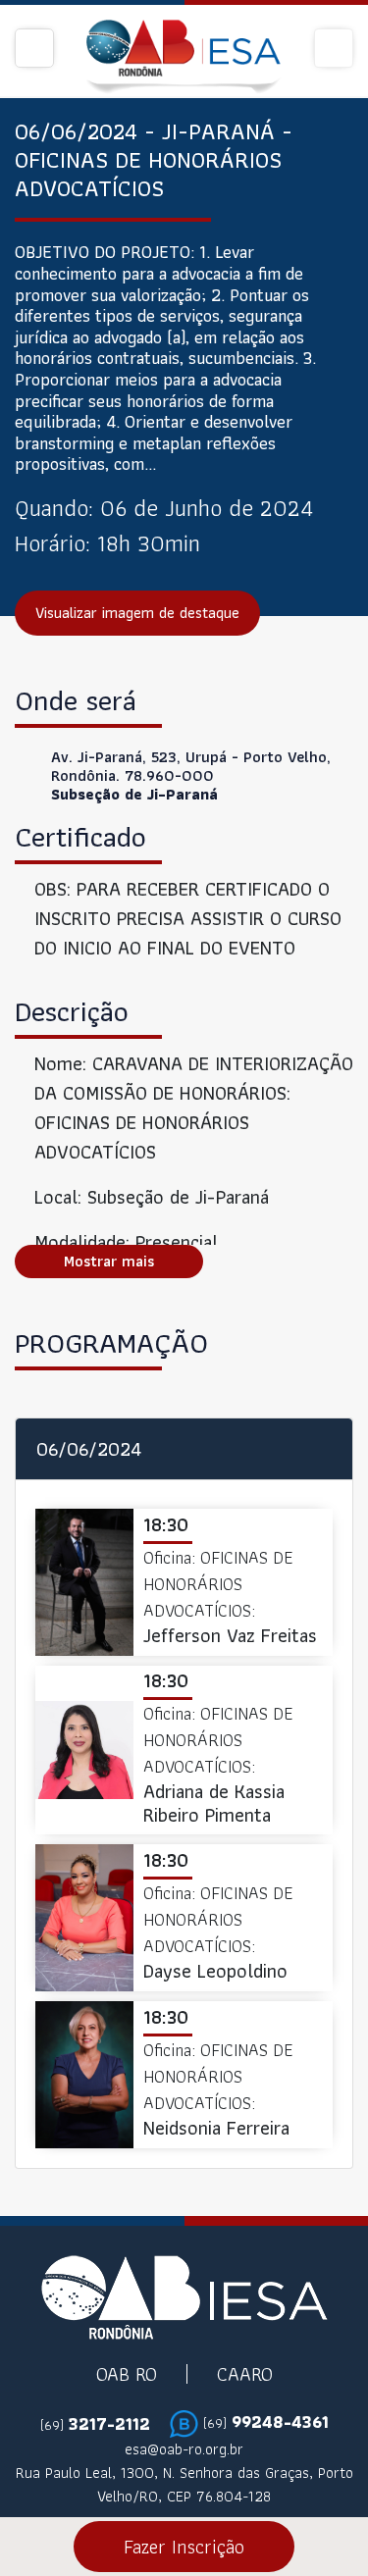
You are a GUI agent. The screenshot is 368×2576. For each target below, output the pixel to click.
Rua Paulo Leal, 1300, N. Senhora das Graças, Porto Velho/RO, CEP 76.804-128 (184, 2485)
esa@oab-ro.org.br (184, 2449)
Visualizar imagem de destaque (137, 613)
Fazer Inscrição (184, 2547)
